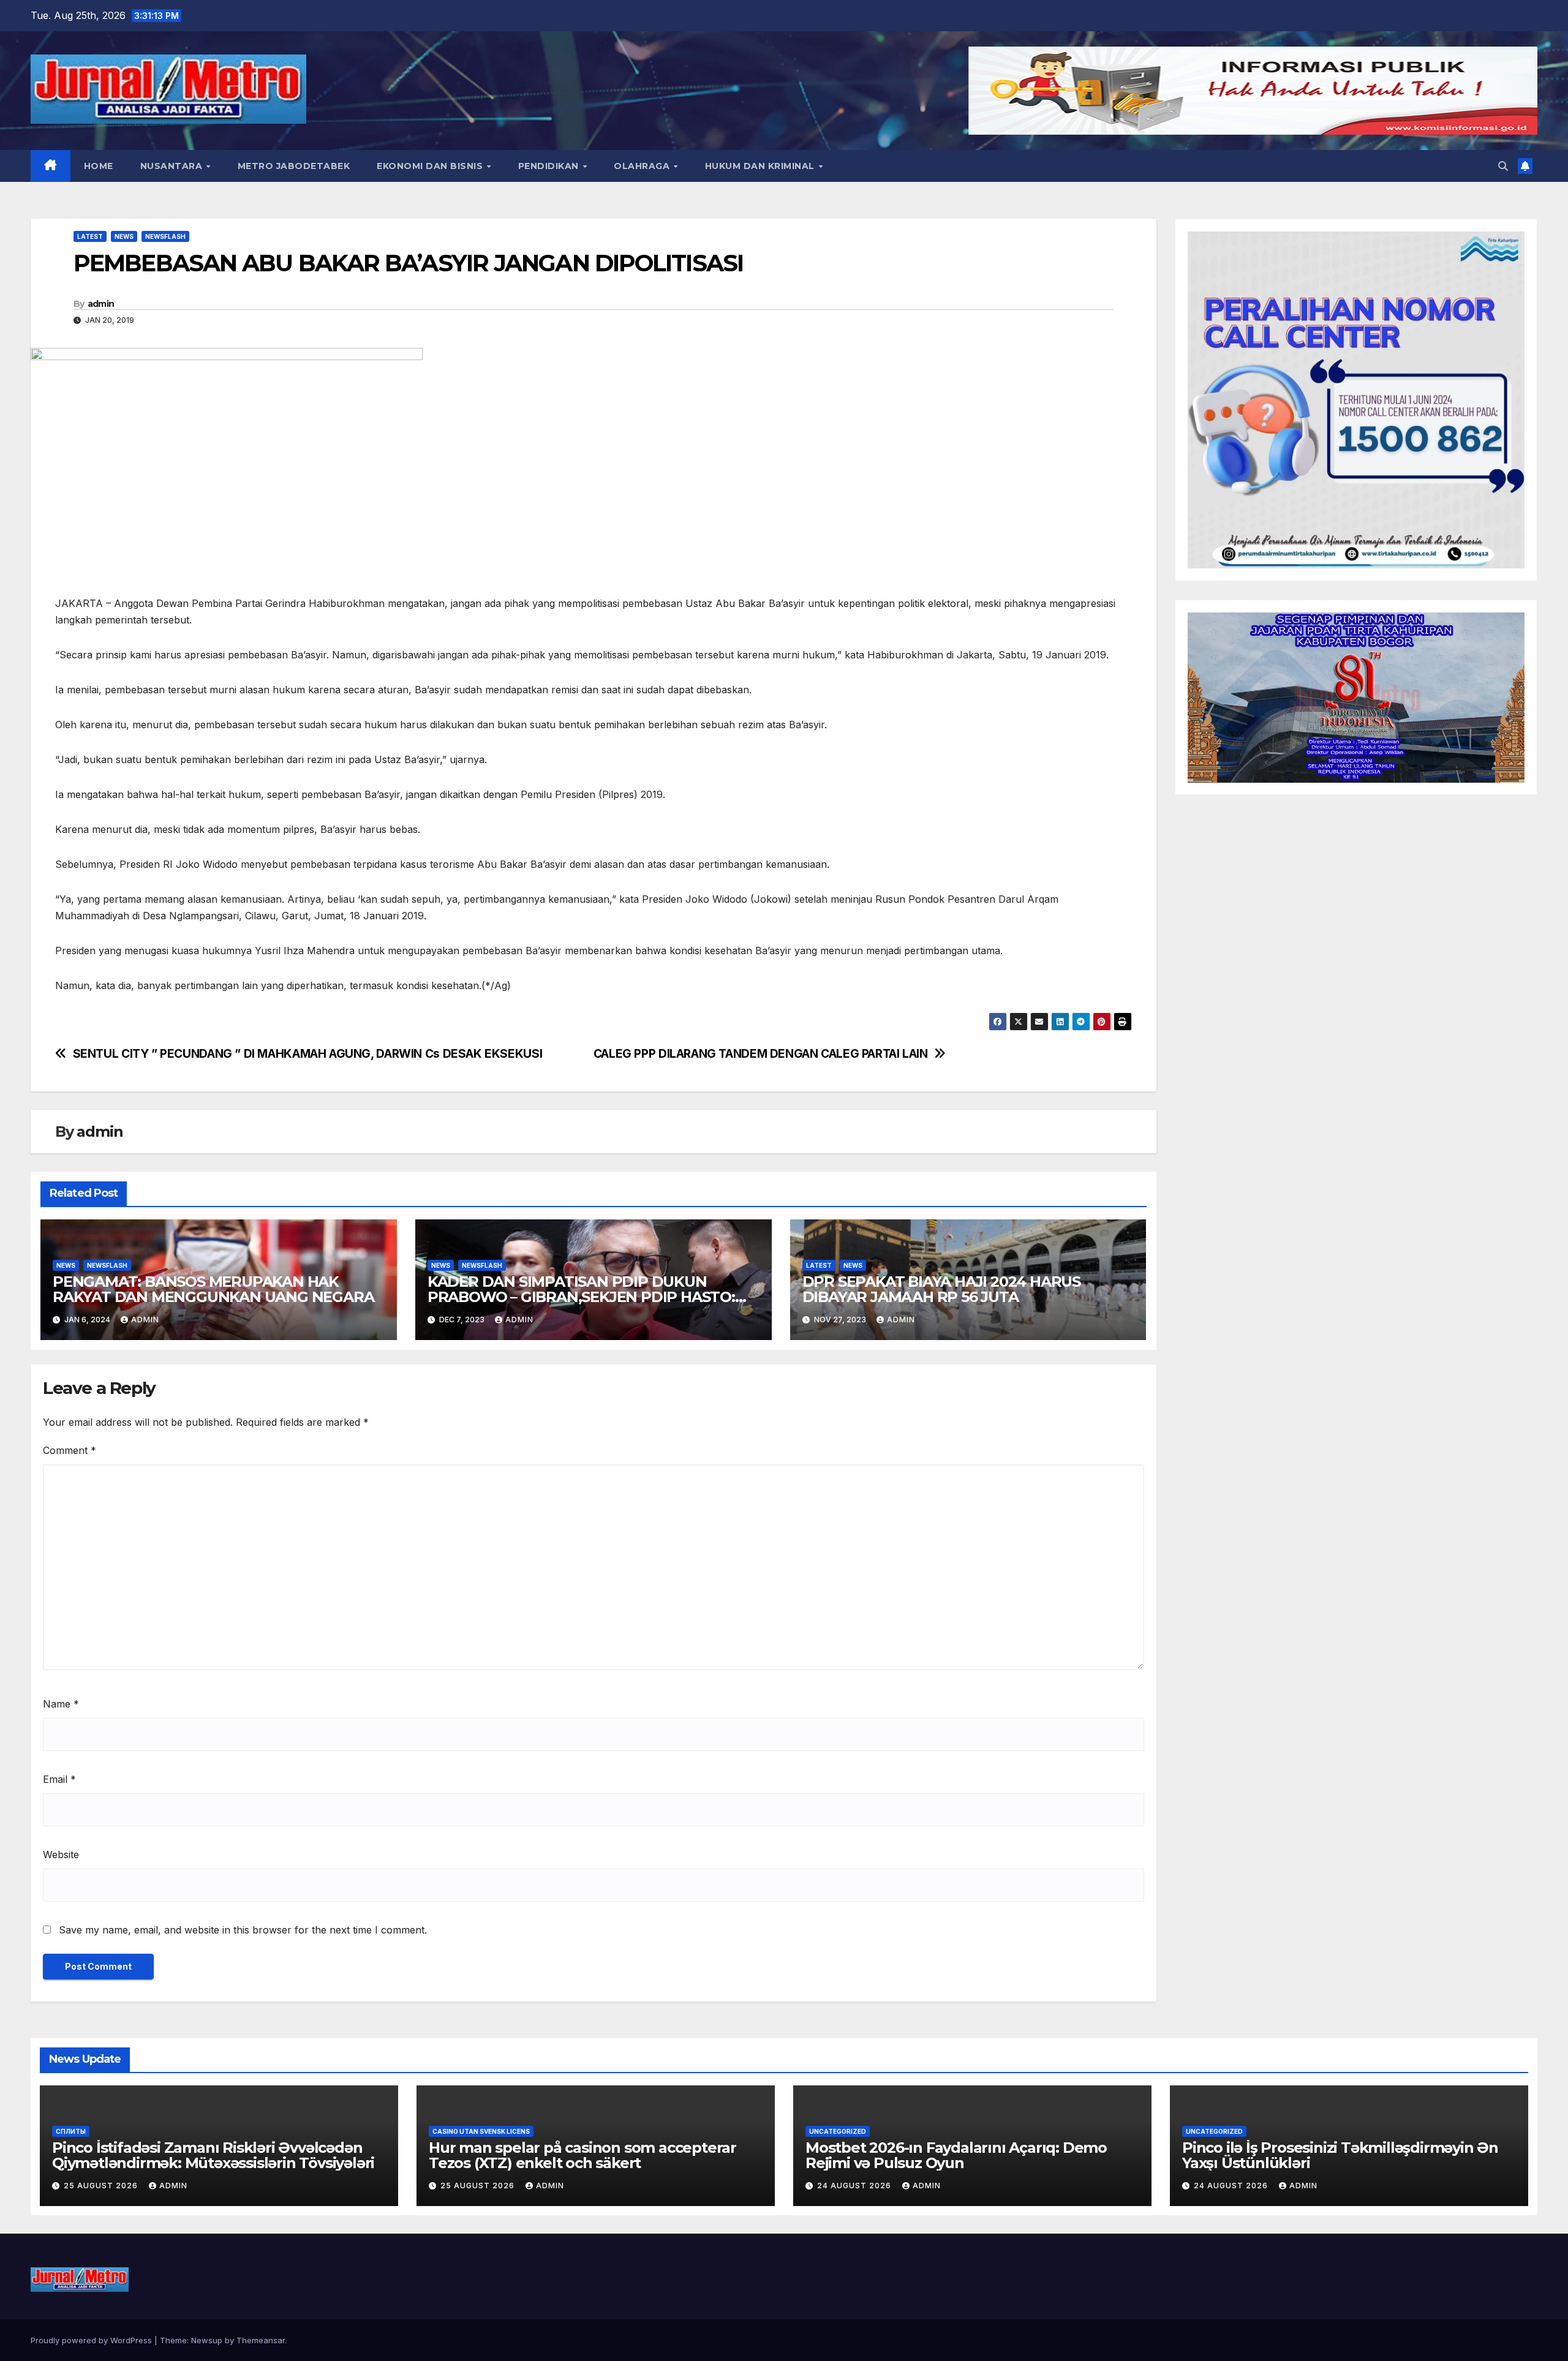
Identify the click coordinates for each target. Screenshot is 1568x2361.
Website (61, 1855)
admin (101, 304)
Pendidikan (550, 166)
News (124, 236)
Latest (90, 236)
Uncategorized (838, 2131)
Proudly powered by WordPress (92, 2340)
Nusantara (173, 166)
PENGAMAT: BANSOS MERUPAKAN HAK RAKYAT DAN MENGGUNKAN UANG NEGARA (213, 1289)
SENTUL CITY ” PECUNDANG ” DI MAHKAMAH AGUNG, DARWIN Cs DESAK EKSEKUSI (308, 1054)
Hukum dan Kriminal (761, 166)
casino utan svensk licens (481, 2131)
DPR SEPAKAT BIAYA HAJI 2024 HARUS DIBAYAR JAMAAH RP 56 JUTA (941, 1289)
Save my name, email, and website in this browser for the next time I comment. (243, 1930)
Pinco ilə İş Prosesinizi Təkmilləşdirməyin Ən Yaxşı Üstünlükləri (1340, 2155)
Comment (70, 1450)
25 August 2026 (102, 2186)
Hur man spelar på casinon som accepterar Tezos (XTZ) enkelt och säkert (582, 2155)
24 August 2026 (855, 2186)
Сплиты (71, 2131)
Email (59, 1779)
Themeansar (261, 2340)
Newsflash (165, 236)
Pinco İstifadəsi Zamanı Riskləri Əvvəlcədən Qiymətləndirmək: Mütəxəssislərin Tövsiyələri (213, 2155)
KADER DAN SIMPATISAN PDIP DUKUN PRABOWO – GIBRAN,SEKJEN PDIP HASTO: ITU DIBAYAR (581, 1297)
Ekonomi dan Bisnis (431, 166)
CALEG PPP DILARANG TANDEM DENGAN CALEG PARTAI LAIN (761, 1054)
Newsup (207, 2340)
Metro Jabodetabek (294, 166)
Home (99, 166)
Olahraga (643, 166)
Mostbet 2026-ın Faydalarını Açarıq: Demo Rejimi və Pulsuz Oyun (956, 2155)
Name (61, 1704)
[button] (1503, 166)
